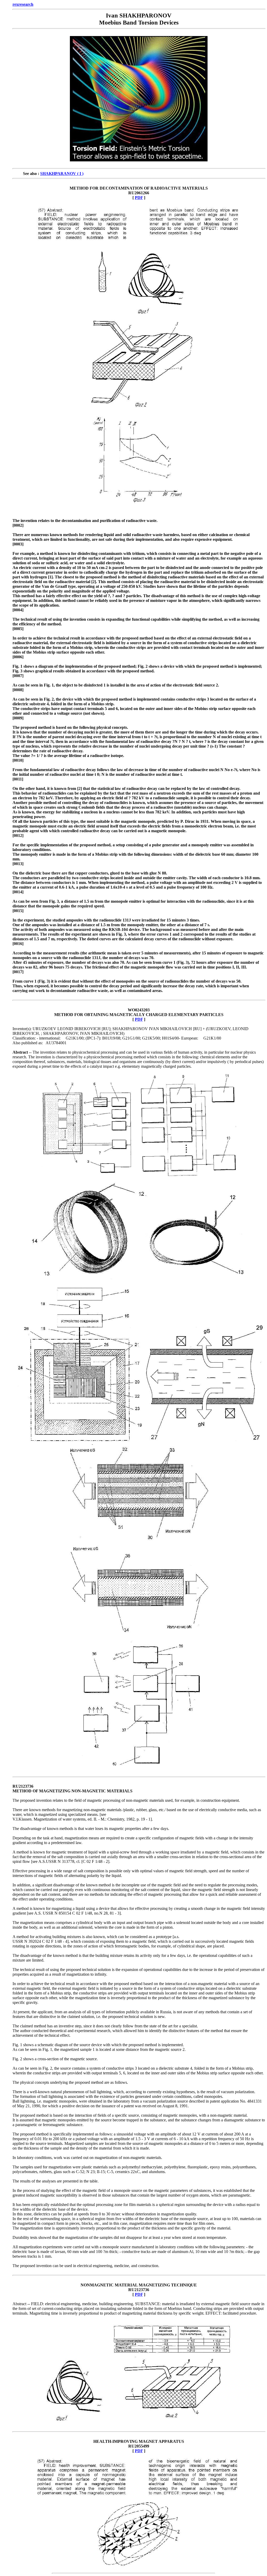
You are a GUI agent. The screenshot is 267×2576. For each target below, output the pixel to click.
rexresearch (23, 4)
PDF (139, 198)
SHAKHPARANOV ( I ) (62, 174)
